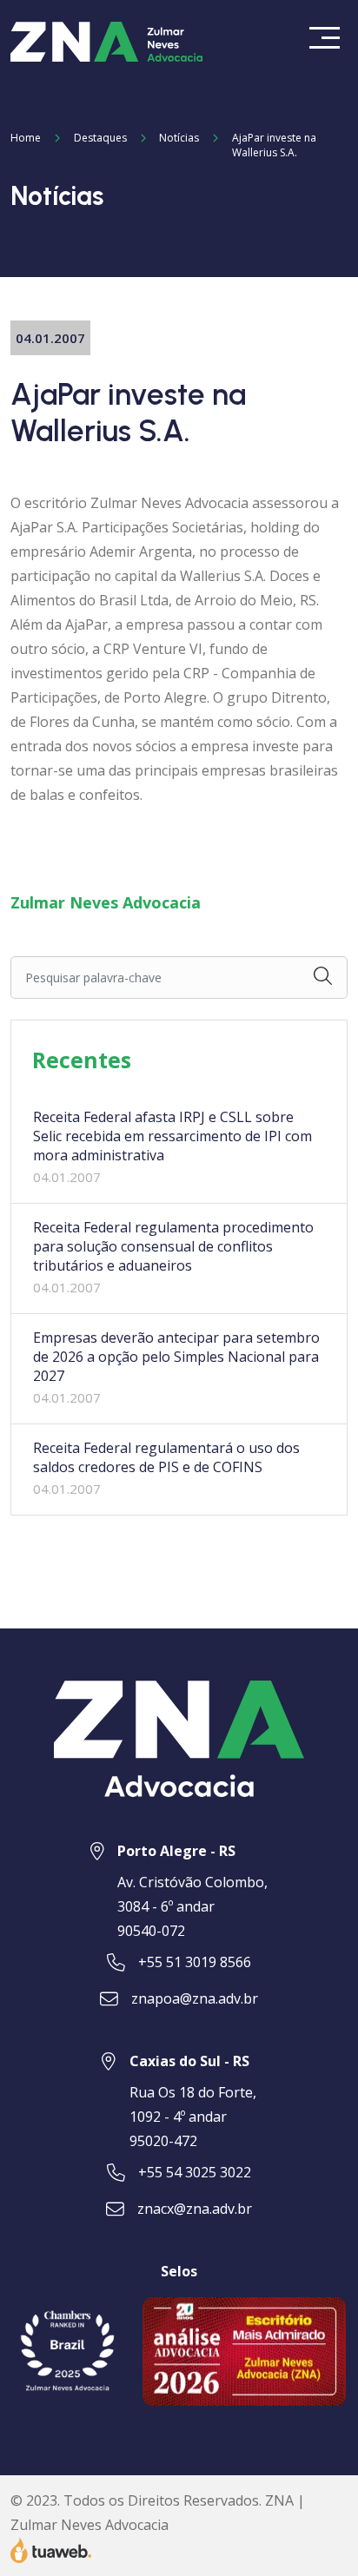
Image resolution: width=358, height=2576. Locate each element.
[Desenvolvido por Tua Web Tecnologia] (51, 2549)
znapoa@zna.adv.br (195, 1998)
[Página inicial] (108, 40)
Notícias (179, 138)
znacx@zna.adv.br (195, 2209)
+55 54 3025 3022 (195, 2172)
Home (26, 138)
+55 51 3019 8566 (195, 1962)
